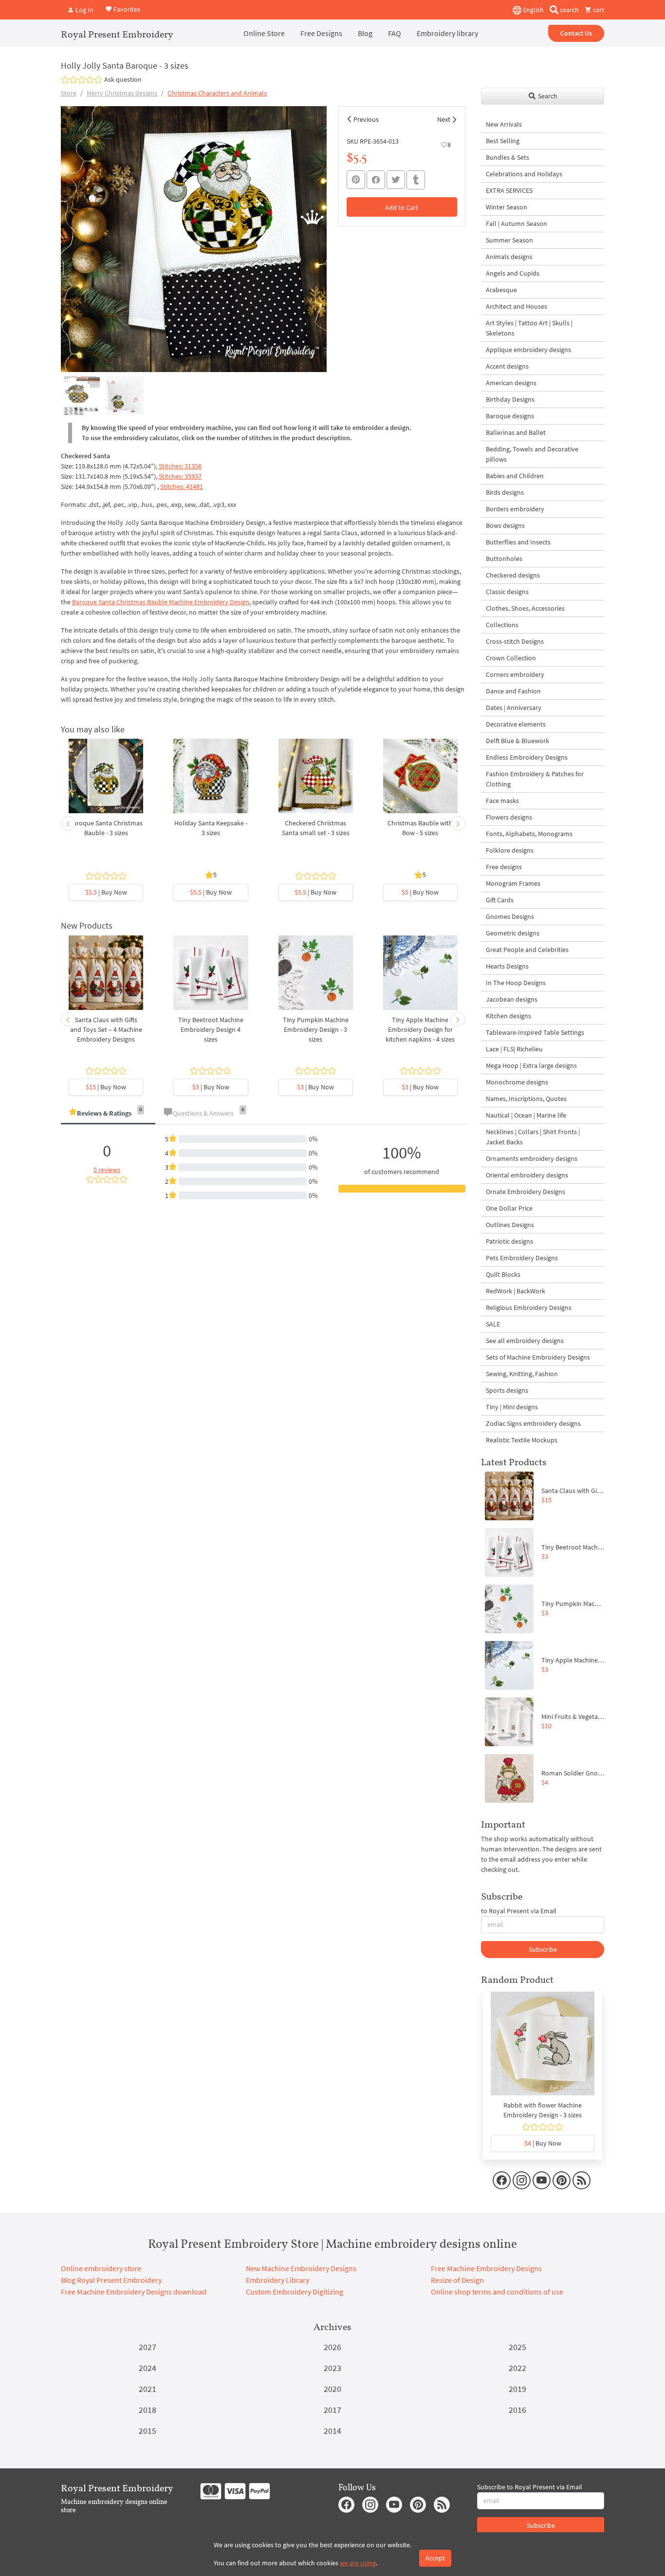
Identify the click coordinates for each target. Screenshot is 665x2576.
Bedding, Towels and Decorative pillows (532, 454)
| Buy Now (106, 892)
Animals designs (509, 257)
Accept (435, 2558)
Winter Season (507, 207)
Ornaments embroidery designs (532, 1158)
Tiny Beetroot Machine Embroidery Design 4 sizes (211, 1029)
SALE (493, 1324)
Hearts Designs (507, 966)
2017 (332, 2410)
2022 (517, 2368)
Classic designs (507, 592)
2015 (148, 2431)
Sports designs (507, 1390)
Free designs (504, 867)
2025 (517, 2347)
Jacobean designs (512, 999)
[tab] (108, 1114)
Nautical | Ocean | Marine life (526, 1115)
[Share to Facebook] (376, 180)
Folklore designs (510, 850)
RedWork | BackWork (516, 1291)
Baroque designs (510, 416)
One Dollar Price (509, 1208)
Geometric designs (513, 933)
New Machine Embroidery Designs (301, 2268)
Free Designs (321, 33)
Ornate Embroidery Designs (526, 1192)
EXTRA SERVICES (509, 190)
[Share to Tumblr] (416, 180)
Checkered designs (513, 575)
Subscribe (543, 1949)
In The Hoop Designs (516, 983)
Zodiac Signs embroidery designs (533, 1423)
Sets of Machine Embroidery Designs (538, 1357)
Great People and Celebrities (527, 950)
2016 (517, 2410)
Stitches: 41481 (182, 486)
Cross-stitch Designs (515, 641)
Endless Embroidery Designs (527, 757)
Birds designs (505, 492)
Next (444, 119)
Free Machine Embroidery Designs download (134, 2292)
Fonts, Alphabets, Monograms (529, 834)
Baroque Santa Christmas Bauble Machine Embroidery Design (161, 602)
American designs (511, 383)
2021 (148, 2389)
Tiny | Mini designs (512, 1407)
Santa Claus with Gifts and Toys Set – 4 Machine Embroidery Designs (106, 1029)
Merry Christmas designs (122, 93)
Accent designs (507, 366)
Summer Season (509, 240)
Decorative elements (516, 724)
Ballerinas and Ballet (516, 432)
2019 (517, 2389)
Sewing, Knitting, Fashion (522, 1374)
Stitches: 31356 (180, 466)
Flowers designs (509, 817)
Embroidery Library (277, 2280)
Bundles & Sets (508, 157)
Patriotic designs (509, 1241)
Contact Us (576, 33)
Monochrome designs (517, 1082)
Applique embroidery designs (528, 350)
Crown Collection (511, 658)
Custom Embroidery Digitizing (295, 2292)
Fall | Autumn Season (517, 224)
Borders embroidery (515, 509)
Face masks (502, 801)
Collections (502, 625)
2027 (148, 2347)
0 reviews (107, 1170)
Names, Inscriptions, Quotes (526, 1099)
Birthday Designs (510, 399)
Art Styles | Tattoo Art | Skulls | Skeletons (529, 328)
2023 (332, 2368)
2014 (332, 2431)
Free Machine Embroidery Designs (486, 2268)
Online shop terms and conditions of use (497, 2292)
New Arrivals (504, 124)
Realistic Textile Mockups (522, 1440)
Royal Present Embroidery (117, 34)
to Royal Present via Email (519, 1911)
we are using (358, 2563)
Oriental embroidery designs (527, 1175)
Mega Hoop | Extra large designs (531, 1065)
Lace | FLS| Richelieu (514, 1049)
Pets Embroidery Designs (522, 1258)
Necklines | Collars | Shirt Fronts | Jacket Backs (533, 1137)
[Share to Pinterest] (356, 180)
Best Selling (503, 141)
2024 (148, 2368)
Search (547, 96)
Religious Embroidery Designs (529, 1307)
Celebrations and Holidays (524, 174)
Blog (365, 33)
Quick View (106, 781)
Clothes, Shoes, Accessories (525, 608)
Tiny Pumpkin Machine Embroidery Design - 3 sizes (316, 1029)
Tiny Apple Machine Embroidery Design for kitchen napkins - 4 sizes (420, 1029)
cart (598, 10)
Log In (84, 10)
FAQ (395, 33)
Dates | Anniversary (514, 708)
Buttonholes (504, 559)
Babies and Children (515, 476)
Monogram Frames (513, 883)
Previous (366, 119)
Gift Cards (500, 900)
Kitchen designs (508, 1016)
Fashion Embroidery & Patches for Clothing (535, 779)
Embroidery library (447, 33)
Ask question (123, 79)
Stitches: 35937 (180, 476)
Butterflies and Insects (518, 542)
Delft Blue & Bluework (517, 741)
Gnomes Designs (510, 916)
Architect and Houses (517, 306)
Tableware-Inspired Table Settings (535, 1032)
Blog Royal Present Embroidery (111, 2280)
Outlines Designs (510, 1225)
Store (69, 93)
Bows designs (505, 525)
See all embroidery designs (525, 1341)
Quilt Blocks (503, 1274)
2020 (332, 2389)
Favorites (126, 9)
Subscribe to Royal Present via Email (530, 2487)
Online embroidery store (101, 2268)
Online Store (264, 33)
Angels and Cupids (513, 273)
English (533, 10)
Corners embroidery (515, 674)
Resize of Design (457, 2280)
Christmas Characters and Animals (217, 93)
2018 (148, 2410)
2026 (332, 2347)
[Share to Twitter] (396, 180)
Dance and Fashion (513, 691)
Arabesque (501, 290)
